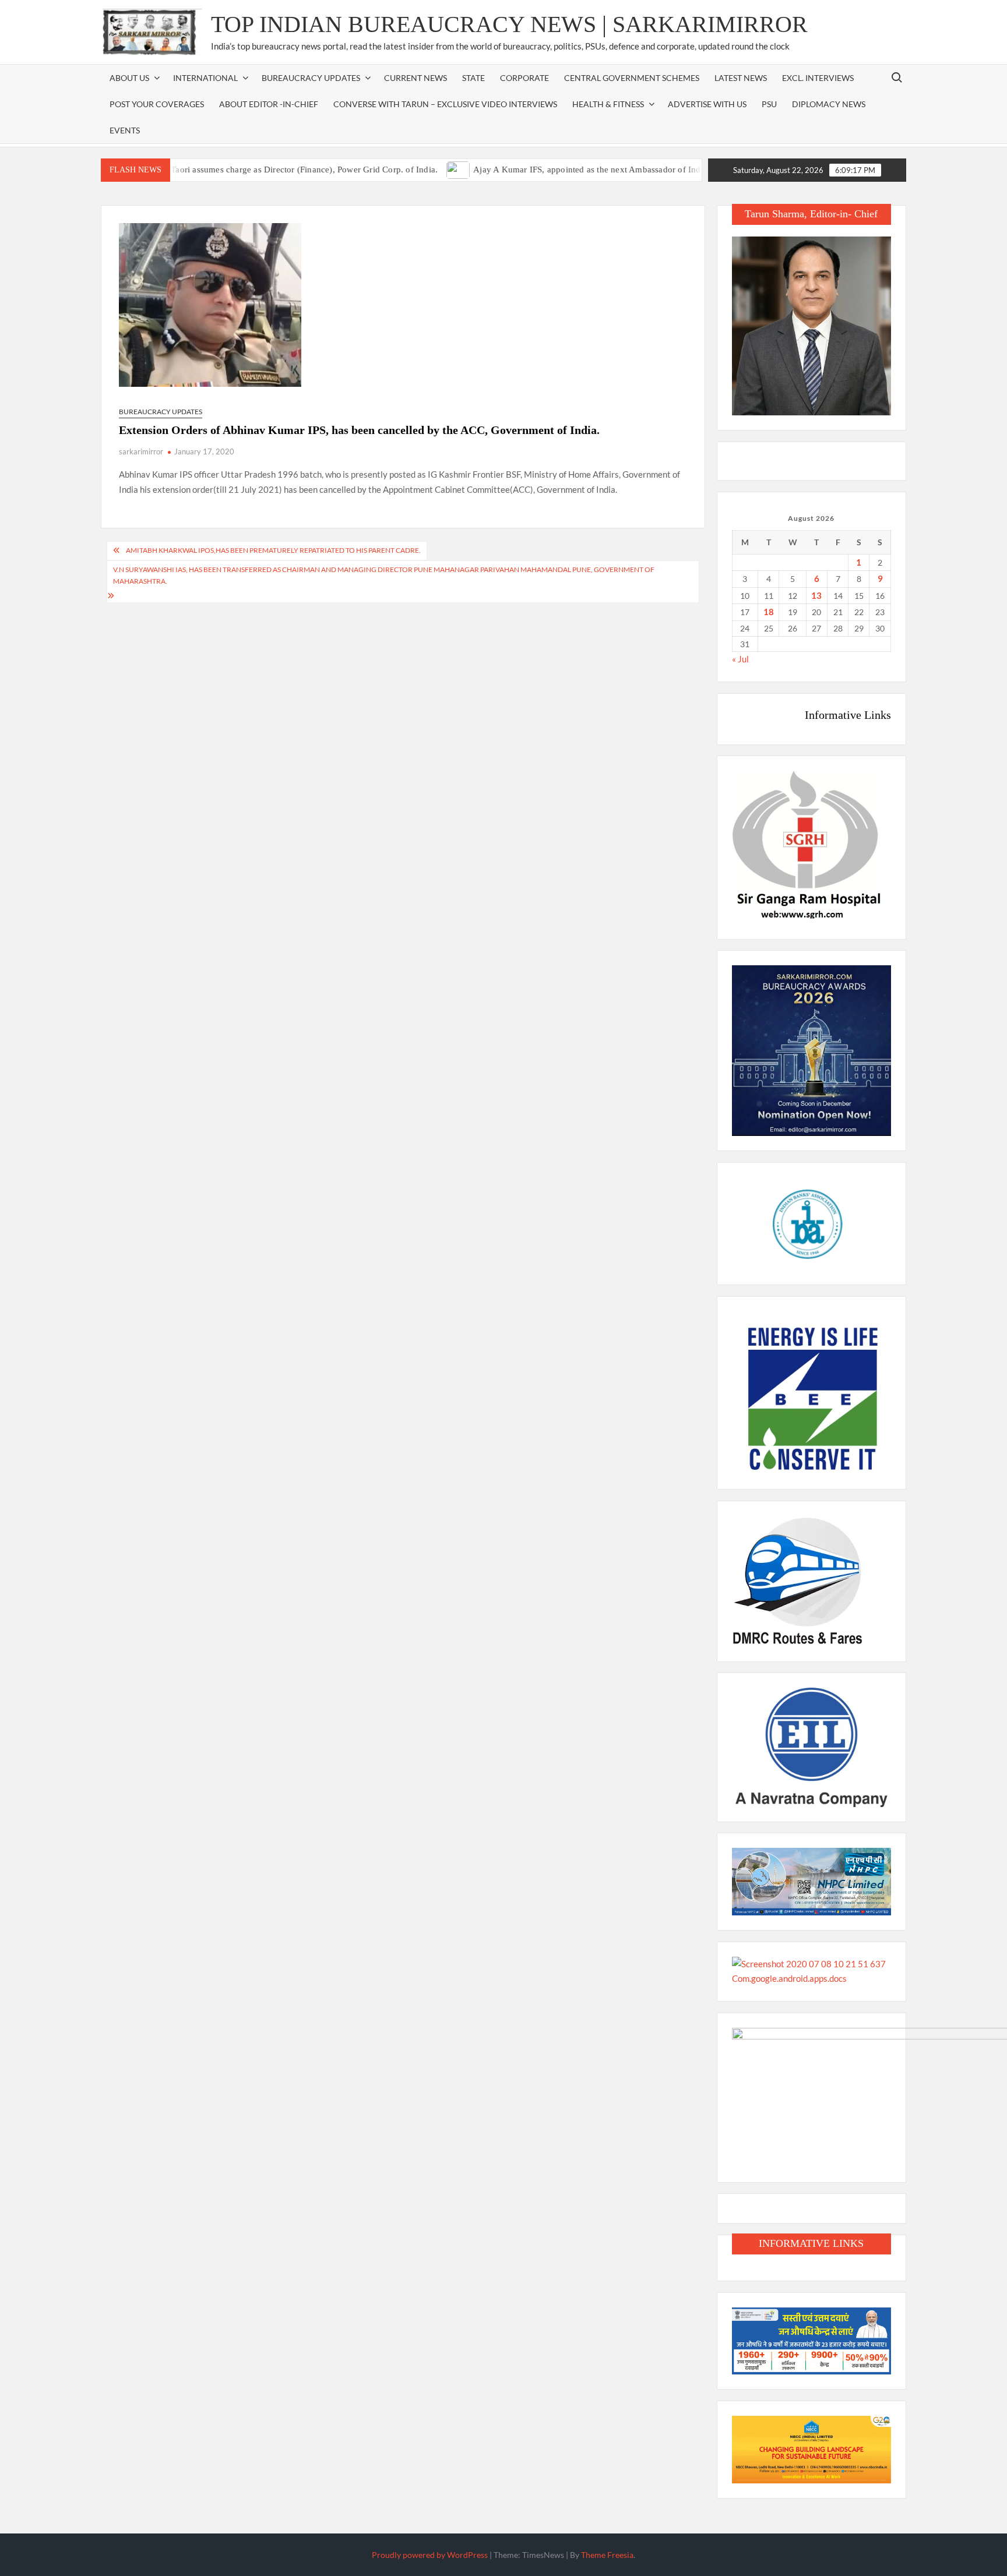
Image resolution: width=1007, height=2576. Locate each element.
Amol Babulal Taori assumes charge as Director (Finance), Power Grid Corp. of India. (231, 170)
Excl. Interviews (818, 78)
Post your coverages (157, 104)
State (473, 78)
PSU (769, 104)
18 (769, 612)
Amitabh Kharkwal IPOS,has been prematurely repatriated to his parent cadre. (273, 550)
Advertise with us (707, 104)
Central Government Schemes (632, 78)
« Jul (740, 659)
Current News (416, 78)
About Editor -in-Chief (269, 104)
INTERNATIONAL (205, 78)
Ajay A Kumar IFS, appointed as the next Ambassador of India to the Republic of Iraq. (589, 170)
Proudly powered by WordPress (430, 2555)
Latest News (741, 78)
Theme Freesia (607, 2555)
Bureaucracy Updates (311, 78)
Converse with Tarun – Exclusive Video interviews (445, 104)
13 (816, 595)
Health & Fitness (608, 104)
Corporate (524, 78)
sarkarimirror (141, 451)
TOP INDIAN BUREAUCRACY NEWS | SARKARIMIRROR (509, 24)
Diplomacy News (829, 104)
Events (125, 130)
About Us (129, 78)
